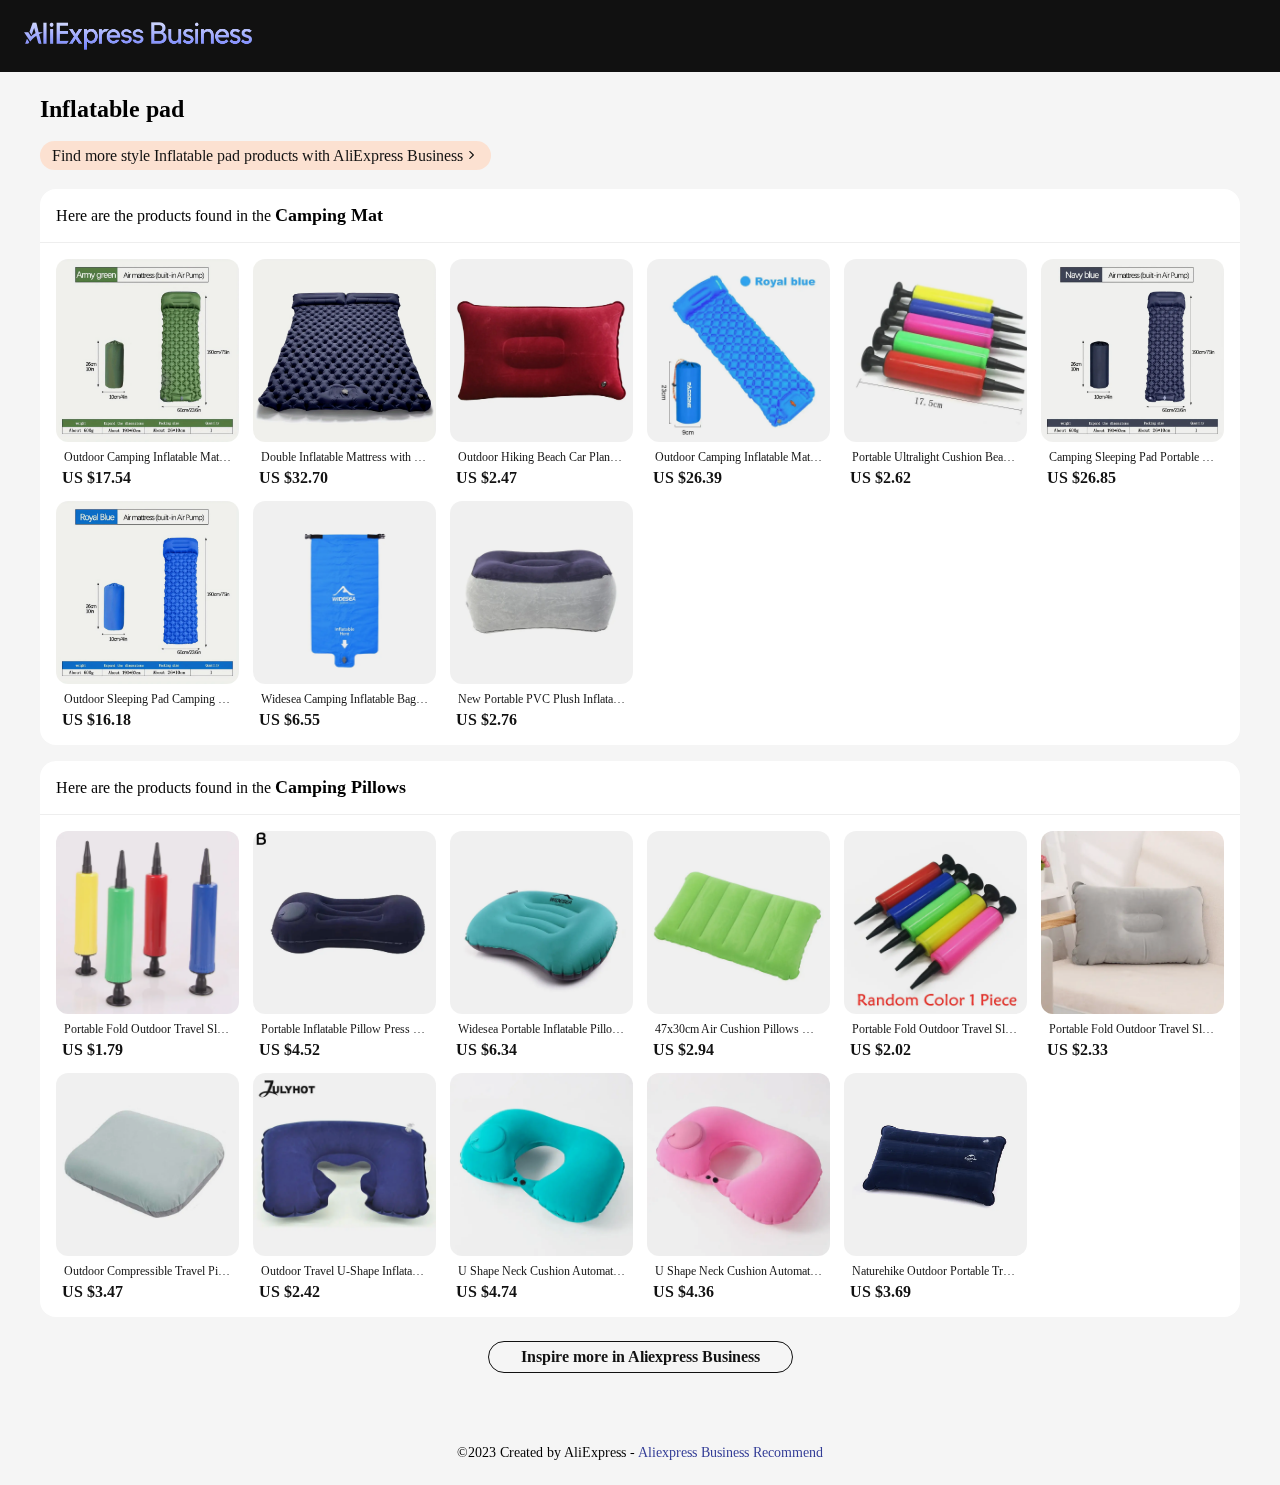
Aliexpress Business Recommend (730, 1452)
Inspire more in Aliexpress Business (640, 1356)
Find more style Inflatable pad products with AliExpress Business (257, 155)
